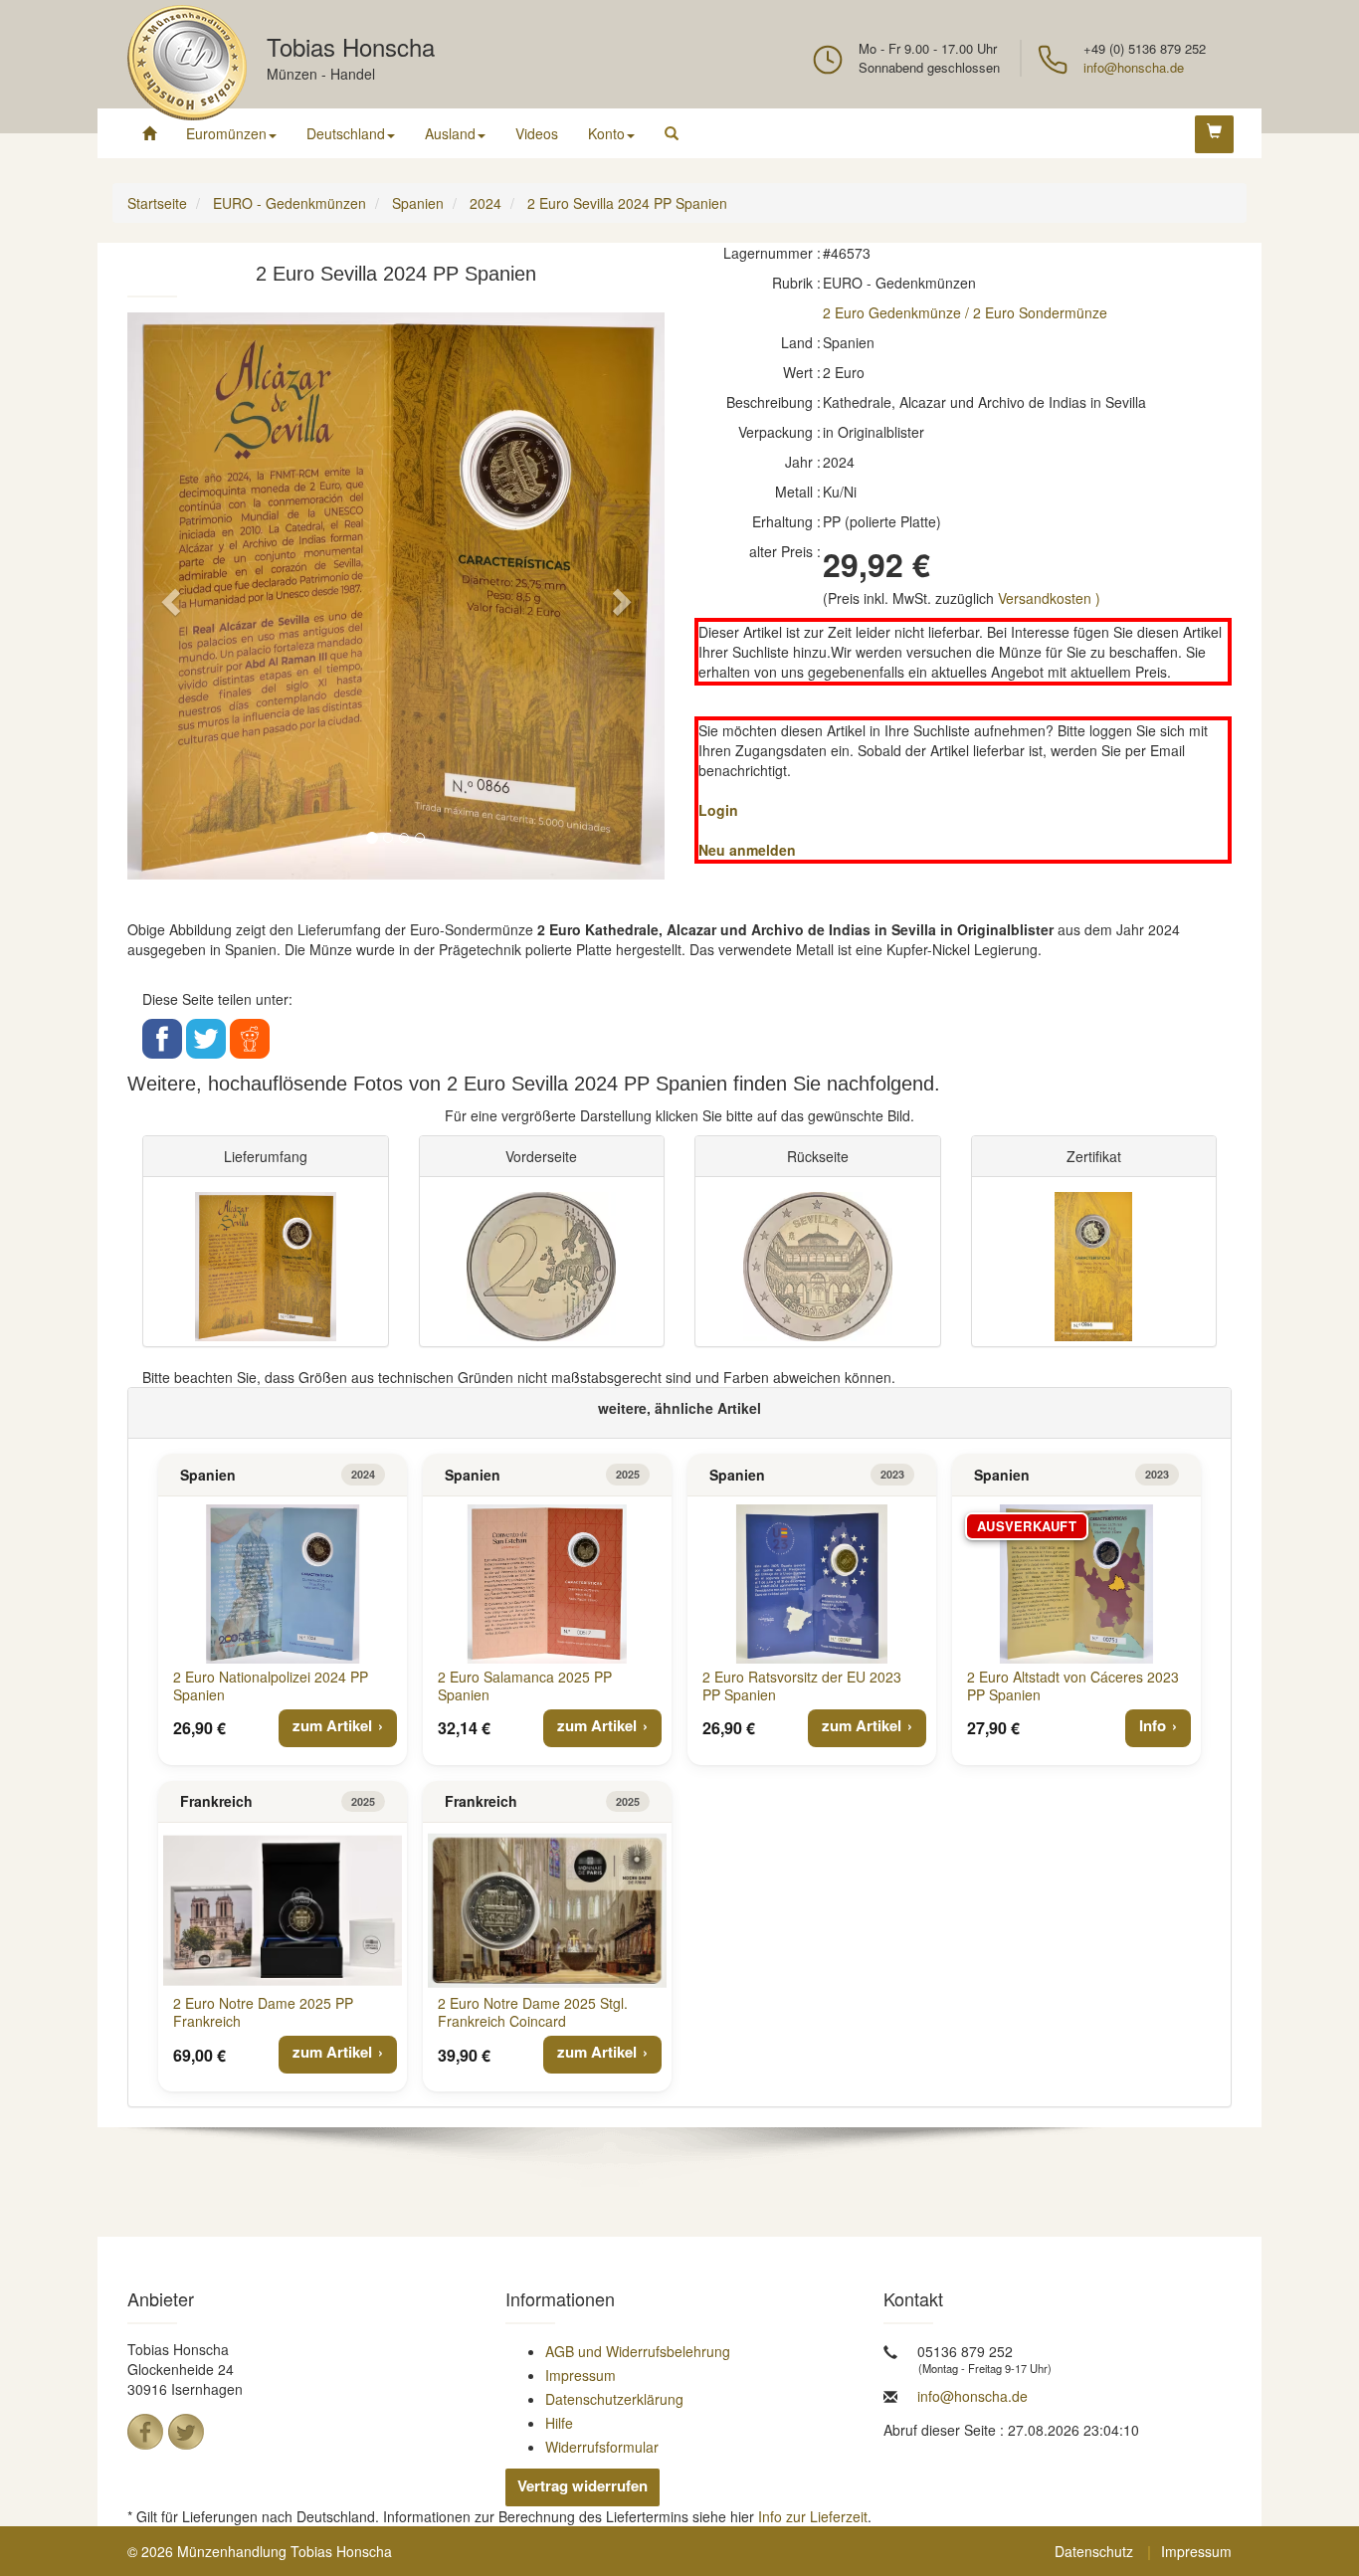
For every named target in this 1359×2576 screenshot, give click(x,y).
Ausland (450, 133)
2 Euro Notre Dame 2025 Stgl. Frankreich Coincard (533, 2012)
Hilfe (559, 2423)
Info (1153, 1725)
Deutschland (346, 133)
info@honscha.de (1134, 67)
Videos (537, 133)
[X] (186, 2432)
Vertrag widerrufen (582, 2485)
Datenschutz (1094, 2551)
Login (718, 810)
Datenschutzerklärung (614, 2399)
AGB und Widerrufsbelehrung (638, 2351)
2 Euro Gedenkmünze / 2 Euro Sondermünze (965, 312)
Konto (606, 133)
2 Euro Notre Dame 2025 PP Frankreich (263, 2012)
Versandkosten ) (1049, 598)
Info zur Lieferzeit (813, 2516)
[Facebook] (145, 2432)
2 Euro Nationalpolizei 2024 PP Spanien (271, 1685)
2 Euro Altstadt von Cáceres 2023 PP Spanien (1073, 1685)
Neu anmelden (747, 850)
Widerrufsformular (602, 2447)
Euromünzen (226, 133)
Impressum (581, 2375)
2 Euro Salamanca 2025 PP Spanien (525, 1685)
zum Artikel (332, 1725)
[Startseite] (149, 133)
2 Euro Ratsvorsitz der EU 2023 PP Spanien (802, 1685)
